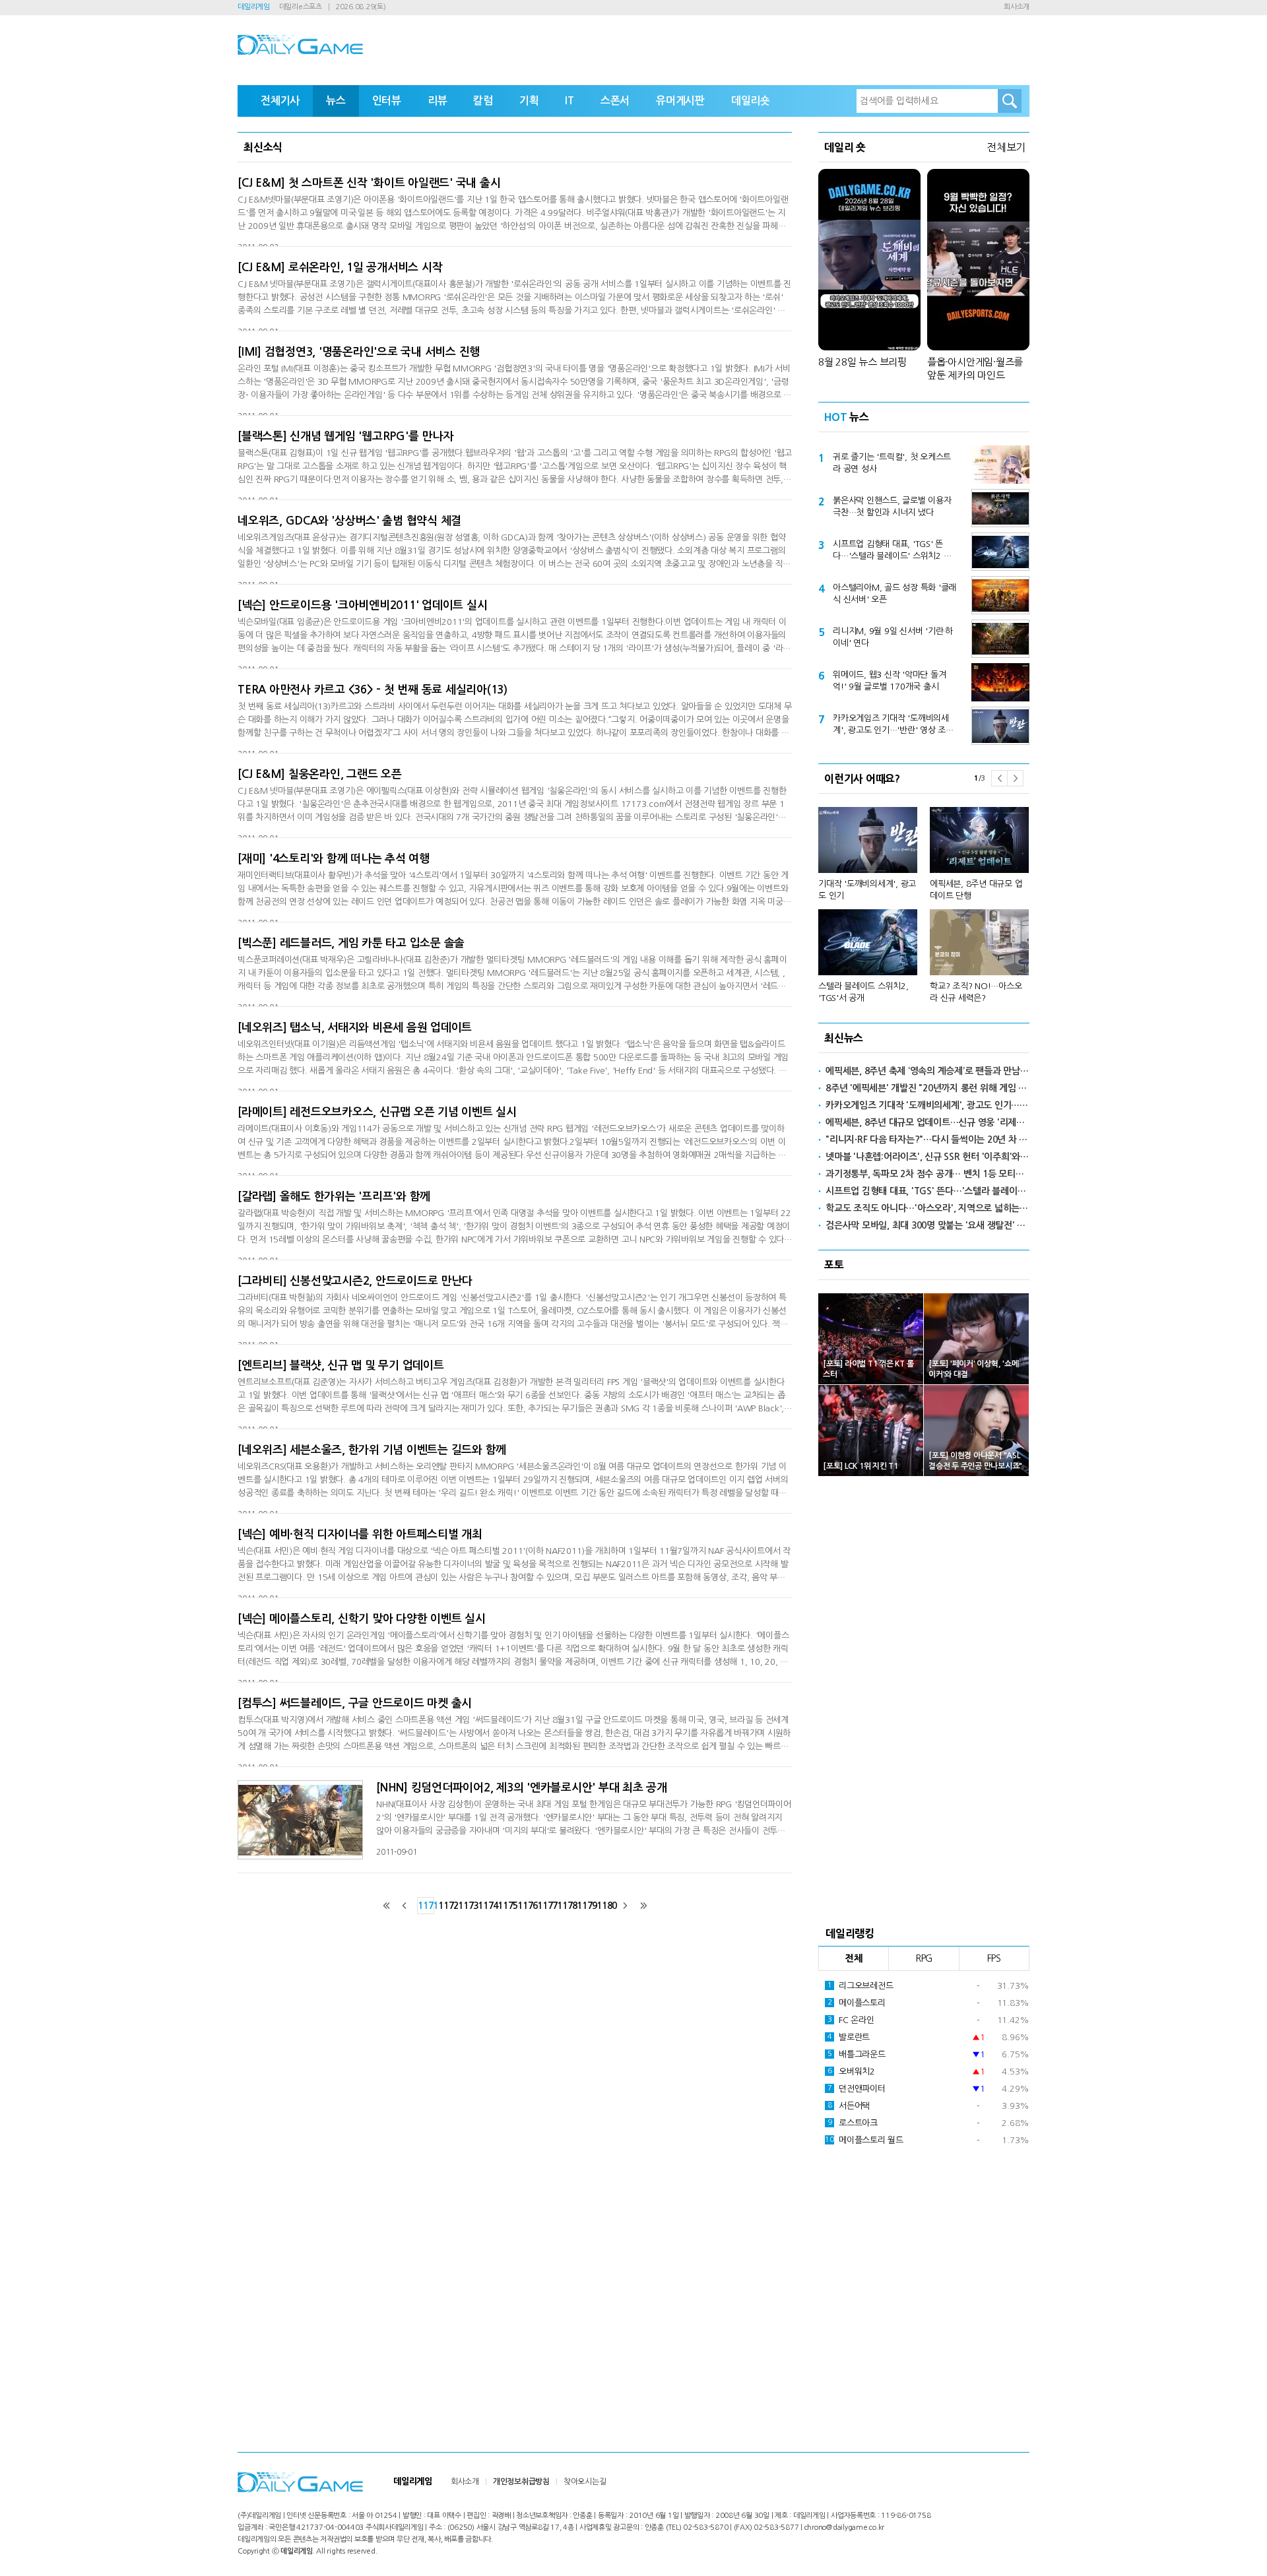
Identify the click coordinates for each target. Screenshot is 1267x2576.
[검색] (1010, 101)
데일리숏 (751, 101)
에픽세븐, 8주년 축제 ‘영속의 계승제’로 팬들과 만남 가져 (927, 1071)
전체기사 (280, 101)
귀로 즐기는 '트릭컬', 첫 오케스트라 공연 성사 (892, 463)
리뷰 (438, 101)
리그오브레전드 (861, 1986)
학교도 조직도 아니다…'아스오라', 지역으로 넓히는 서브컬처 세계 (927, 1208)
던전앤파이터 (857, 2089)
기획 (529, 101)
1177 (545, 1906)
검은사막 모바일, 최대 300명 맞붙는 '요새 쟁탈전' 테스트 (927, 1225)
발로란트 (849, 2037)
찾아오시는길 (585, 2482)
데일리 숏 (845, 147)
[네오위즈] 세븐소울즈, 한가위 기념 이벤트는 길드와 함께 (372, 1450)
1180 (604, 1906)
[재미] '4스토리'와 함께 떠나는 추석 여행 (334, 859)
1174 (486, 1906)
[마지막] (643, 1906)
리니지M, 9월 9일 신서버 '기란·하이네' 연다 (893, 637)
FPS (994, 1958)
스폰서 (615, 101)
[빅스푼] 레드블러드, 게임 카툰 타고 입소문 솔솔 (351, 943)
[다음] (625, 1906)
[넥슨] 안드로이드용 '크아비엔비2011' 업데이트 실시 (362, 605)
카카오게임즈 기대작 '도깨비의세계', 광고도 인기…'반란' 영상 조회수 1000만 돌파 (893, 725)
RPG (924, 1958)
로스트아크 (853, 2123)
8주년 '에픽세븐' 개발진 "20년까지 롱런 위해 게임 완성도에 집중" (927, 1088)
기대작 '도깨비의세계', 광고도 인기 (867, 890)
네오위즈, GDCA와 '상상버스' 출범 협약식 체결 (349, 521)
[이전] (405, 1906)
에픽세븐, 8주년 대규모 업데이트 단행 (976, 890)
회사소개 (1017, 7)
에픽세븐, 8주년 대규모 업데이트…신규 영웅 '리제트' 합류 (927, 1122)
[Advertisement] (924, 1697)
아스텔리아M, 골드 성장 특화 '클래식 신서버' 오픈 (894, 594)
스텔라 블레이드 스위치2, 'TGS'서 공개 (863, 992)
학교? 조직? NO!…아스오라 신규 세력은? (976, 992)
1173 (466, 1906)
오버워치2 (851, 2072)
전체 (854, 1958)
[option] (924, 899)
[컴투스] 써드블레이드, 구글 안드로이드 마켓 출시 (355, 1703)
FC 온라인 (851, 2020)
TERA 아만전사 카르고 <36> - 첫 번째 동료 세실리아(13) (373, 690)
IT (569, 101)
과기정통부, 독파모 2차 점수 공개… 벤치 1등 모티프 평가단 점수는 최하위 (927, 1174)
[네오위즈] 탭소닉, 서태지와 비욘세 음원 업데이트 (355, 1028)
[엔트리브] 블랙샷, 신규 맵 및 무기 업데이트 (341, 1366)
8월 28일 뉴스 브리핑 (862, 362)
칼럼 (483, 101)
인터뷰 (387, 101)
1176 (525, 1906)
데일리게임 (254, 7)
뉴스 (336, 101)
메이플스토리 (857, 2003)
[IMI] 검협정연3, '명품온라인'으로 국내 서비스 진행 (359, 352)
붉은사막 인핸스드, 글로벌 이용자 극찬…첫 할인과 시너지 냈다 (892, 506)
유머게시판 (680, 101)
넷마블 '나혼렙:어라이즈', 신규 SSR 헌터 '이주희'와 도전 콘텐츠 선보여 (927, 1157)
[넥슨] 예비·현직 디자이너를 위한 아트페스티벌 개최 (360, 1534)
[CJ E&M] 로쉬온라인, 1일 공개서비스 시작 (340, 268)
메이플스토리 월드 (864, 2140)
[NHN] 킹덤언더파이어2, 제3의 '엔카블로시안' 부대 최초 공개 (522, 1788)
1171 (426, 1906)
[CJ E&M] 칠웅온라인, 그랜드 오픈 (320, 774)
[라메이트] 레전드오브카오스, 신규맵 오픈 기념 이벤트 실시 (377, 1112)
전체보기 (1006, 147)
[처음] (387, 1906)
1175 (505, 1906)
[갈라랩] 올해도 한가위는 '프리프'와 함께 (334, 1197)
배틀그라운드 (857, 2054)
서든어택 (849, 2106)
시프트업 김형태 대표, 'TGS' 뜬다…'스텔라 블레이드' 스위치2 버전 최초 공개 (892, 551)
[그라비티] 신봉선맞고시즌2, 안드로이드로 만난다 (355, 1281)
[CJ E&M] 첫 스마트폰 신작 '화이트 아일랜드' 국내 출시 (369, 183)
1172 (446, 1906)
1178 (565, 1906)
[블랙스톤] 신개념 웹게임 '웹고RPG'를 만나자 (345, 436)
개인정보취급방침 (521, 2482)
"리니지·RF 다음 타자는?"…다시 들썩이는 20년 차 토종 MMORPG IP (927, 1140)
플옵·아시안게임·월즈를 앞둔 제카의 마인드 (975, 369)
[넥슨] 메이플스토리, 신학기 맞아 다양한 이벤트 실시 (362, 1619)
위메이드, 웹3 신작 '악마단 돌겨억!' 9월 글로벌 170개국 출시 (889, 681)
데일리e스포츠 (301, 7)
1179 (585, 1906)
